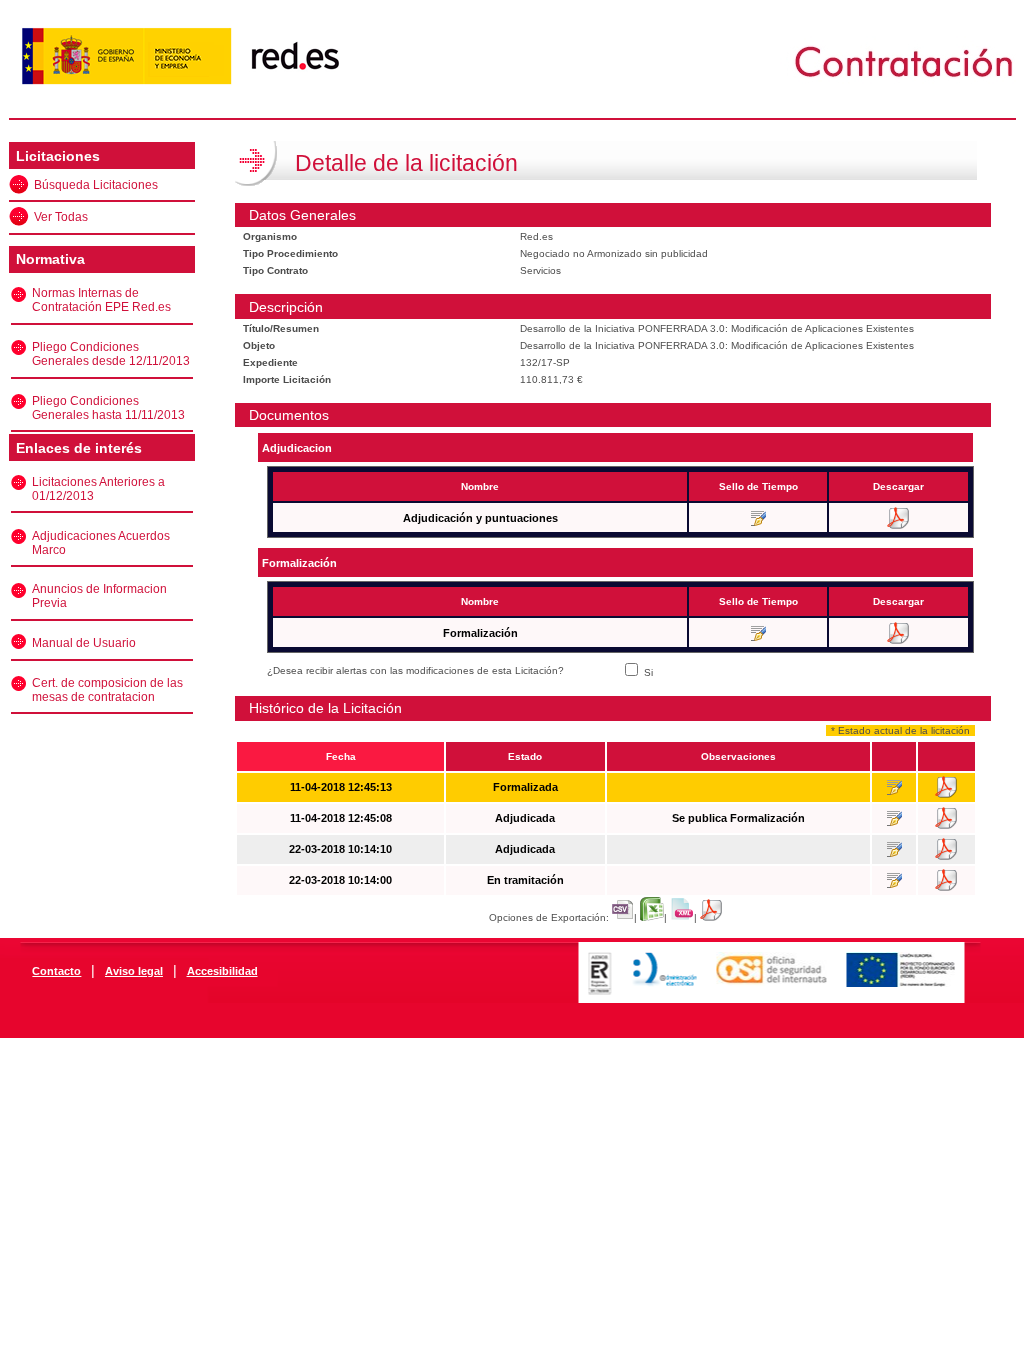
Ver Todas (61, 217)
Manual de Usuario (84, 643)
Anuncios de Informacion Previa (99, 596)
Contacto (56, 971)
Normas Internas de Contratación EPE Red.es (101, 300)
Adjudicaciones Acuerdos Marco (101, 543)
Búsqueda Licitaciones (96, 185)
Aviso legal (134, 971)
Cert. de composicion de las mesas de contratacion (107, 690)
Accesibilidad (222, 971)
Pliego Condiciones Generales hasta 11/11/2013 (108, 408)
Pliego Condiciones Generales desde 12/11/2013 (111, 354)
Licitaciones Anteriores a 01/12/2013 (98, 489)
